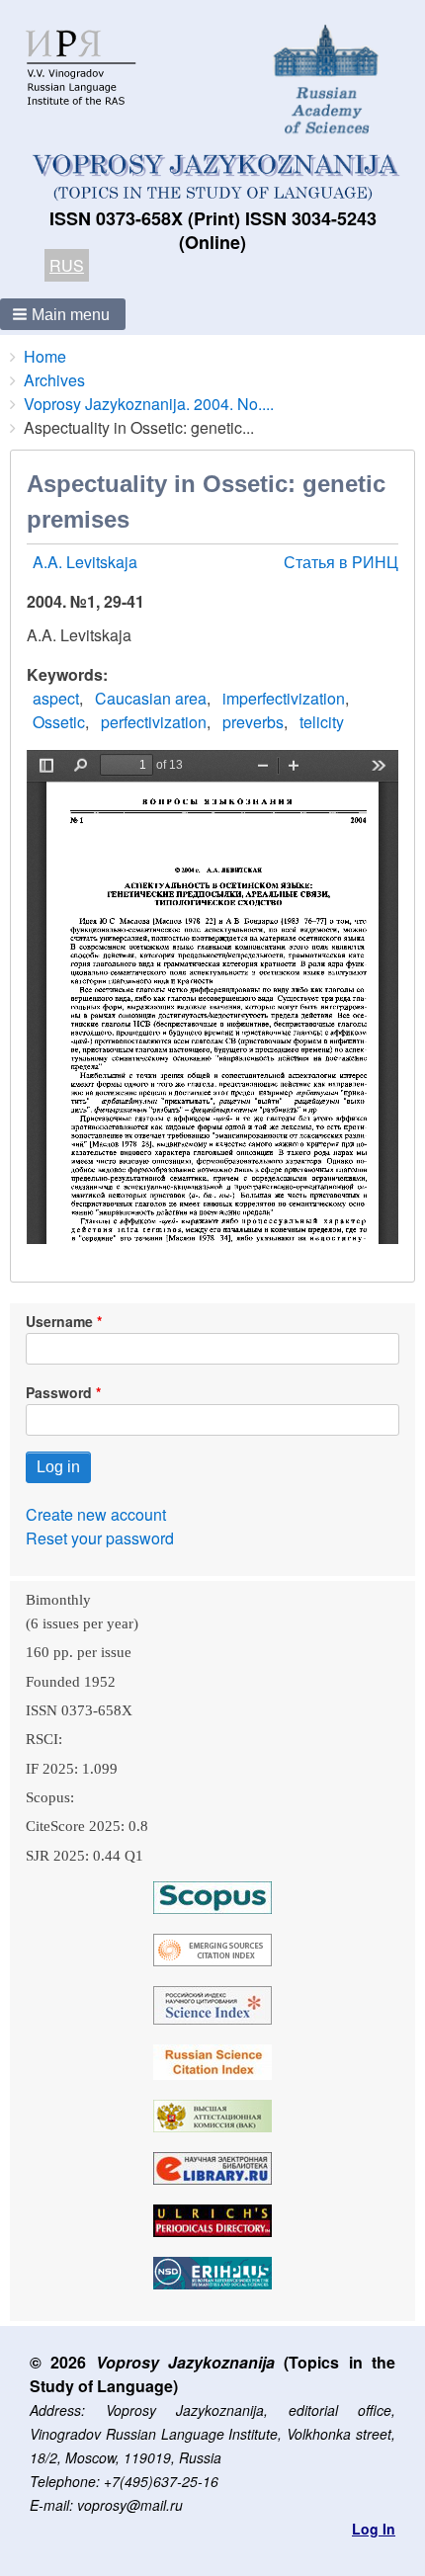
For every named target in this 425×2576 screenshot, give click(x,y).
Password (59, 1392)
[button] (63, 314)
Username (59, 1321)
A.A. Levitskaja (85, 562)
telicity (322, 722)
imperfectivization (284, 698)
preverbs (253, 722)
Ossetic (59, 722)
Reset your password (100, 1538)
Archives (54, 380)
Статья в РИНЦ (341, 562)
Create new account (96, 1514)
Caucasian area (151, 698)
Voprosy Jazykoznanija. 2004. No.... (149, 404)
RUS (67, 265)
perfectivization (154, 722)
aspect (56, 698)
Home (45, 356)
